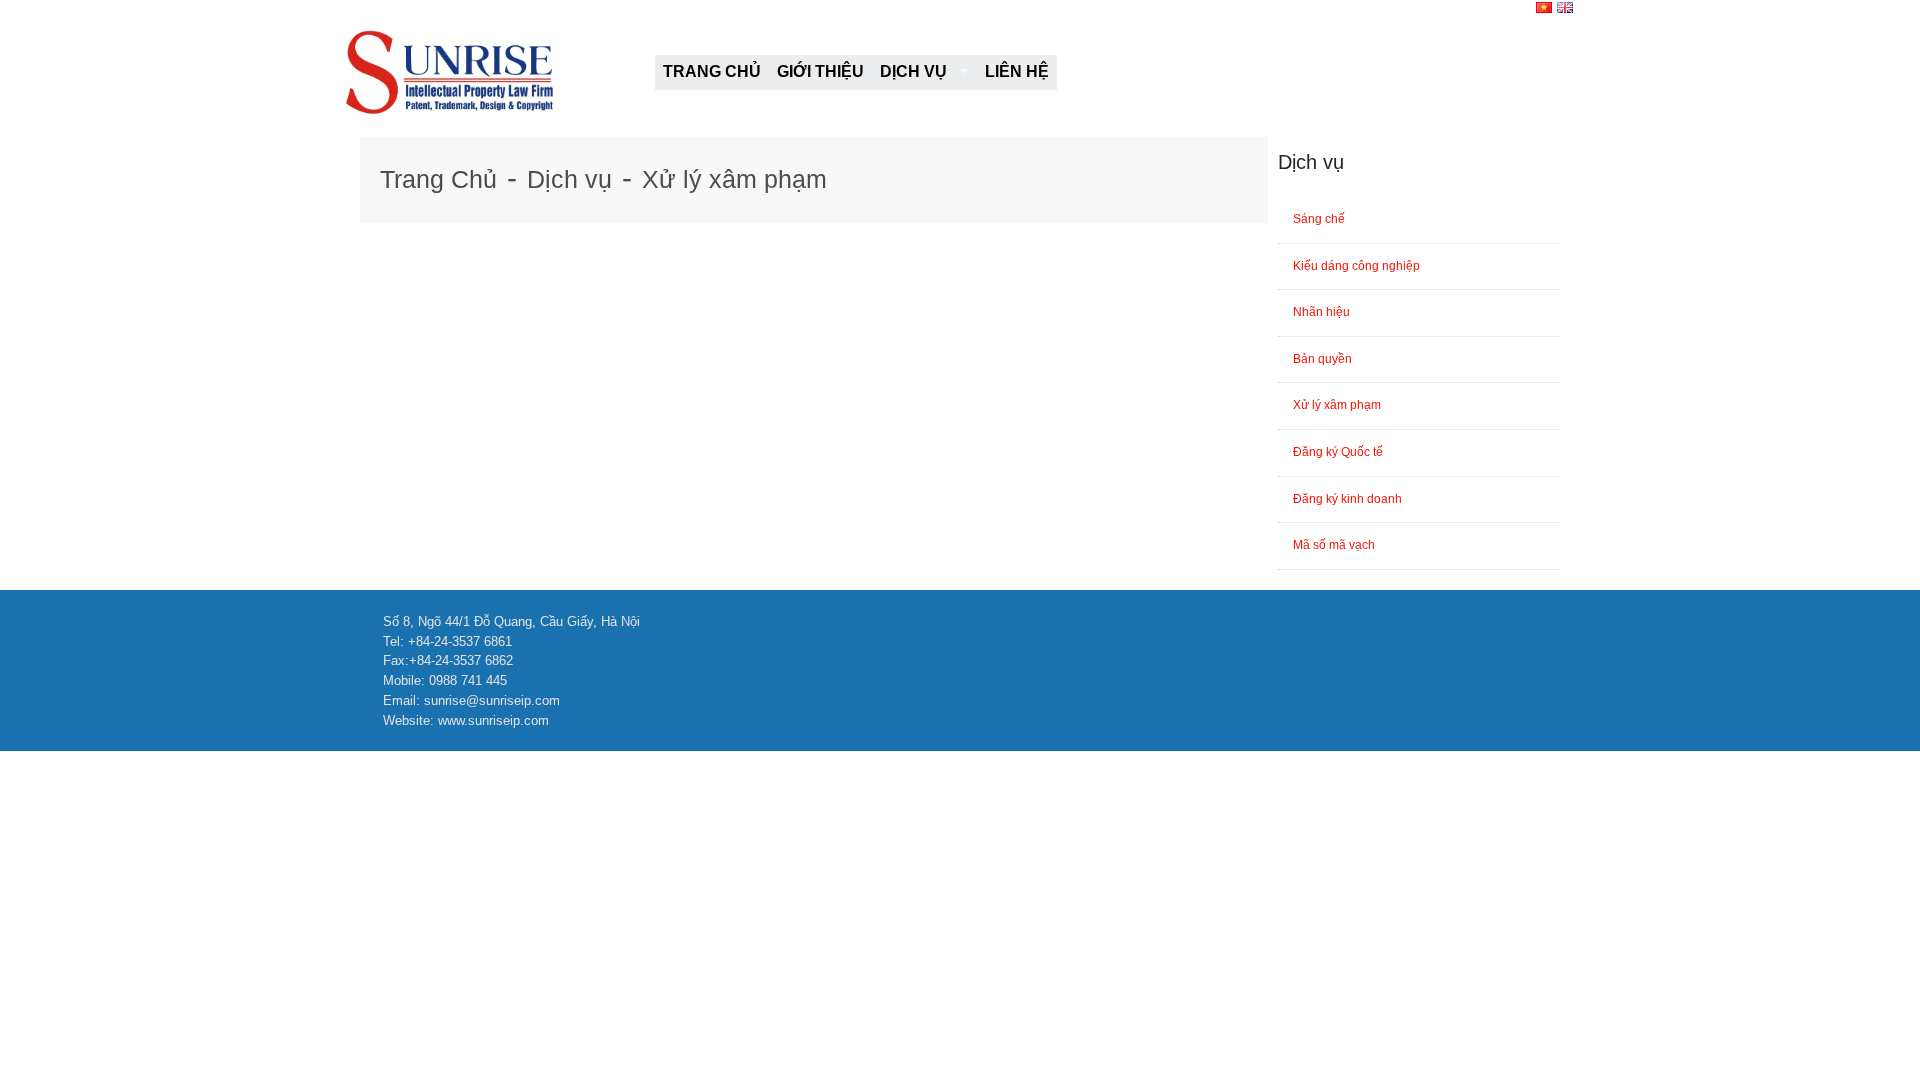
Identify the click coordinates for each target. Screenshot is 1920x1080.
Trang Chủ (438, 179)
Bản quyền (1322, 359)
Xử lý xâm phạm (734, 179)
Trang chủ (712, 71)
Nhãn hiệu (1321, 312)
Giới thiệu (820, 71)
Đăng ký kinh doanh (1347, 499)
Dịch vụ (913, 71)
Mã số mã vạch (1334, 545)
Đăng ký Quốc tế (1338, 452)
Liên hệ (1017, 71)
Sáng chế (1319, 219)
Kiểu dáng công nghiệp (1356, 266)
